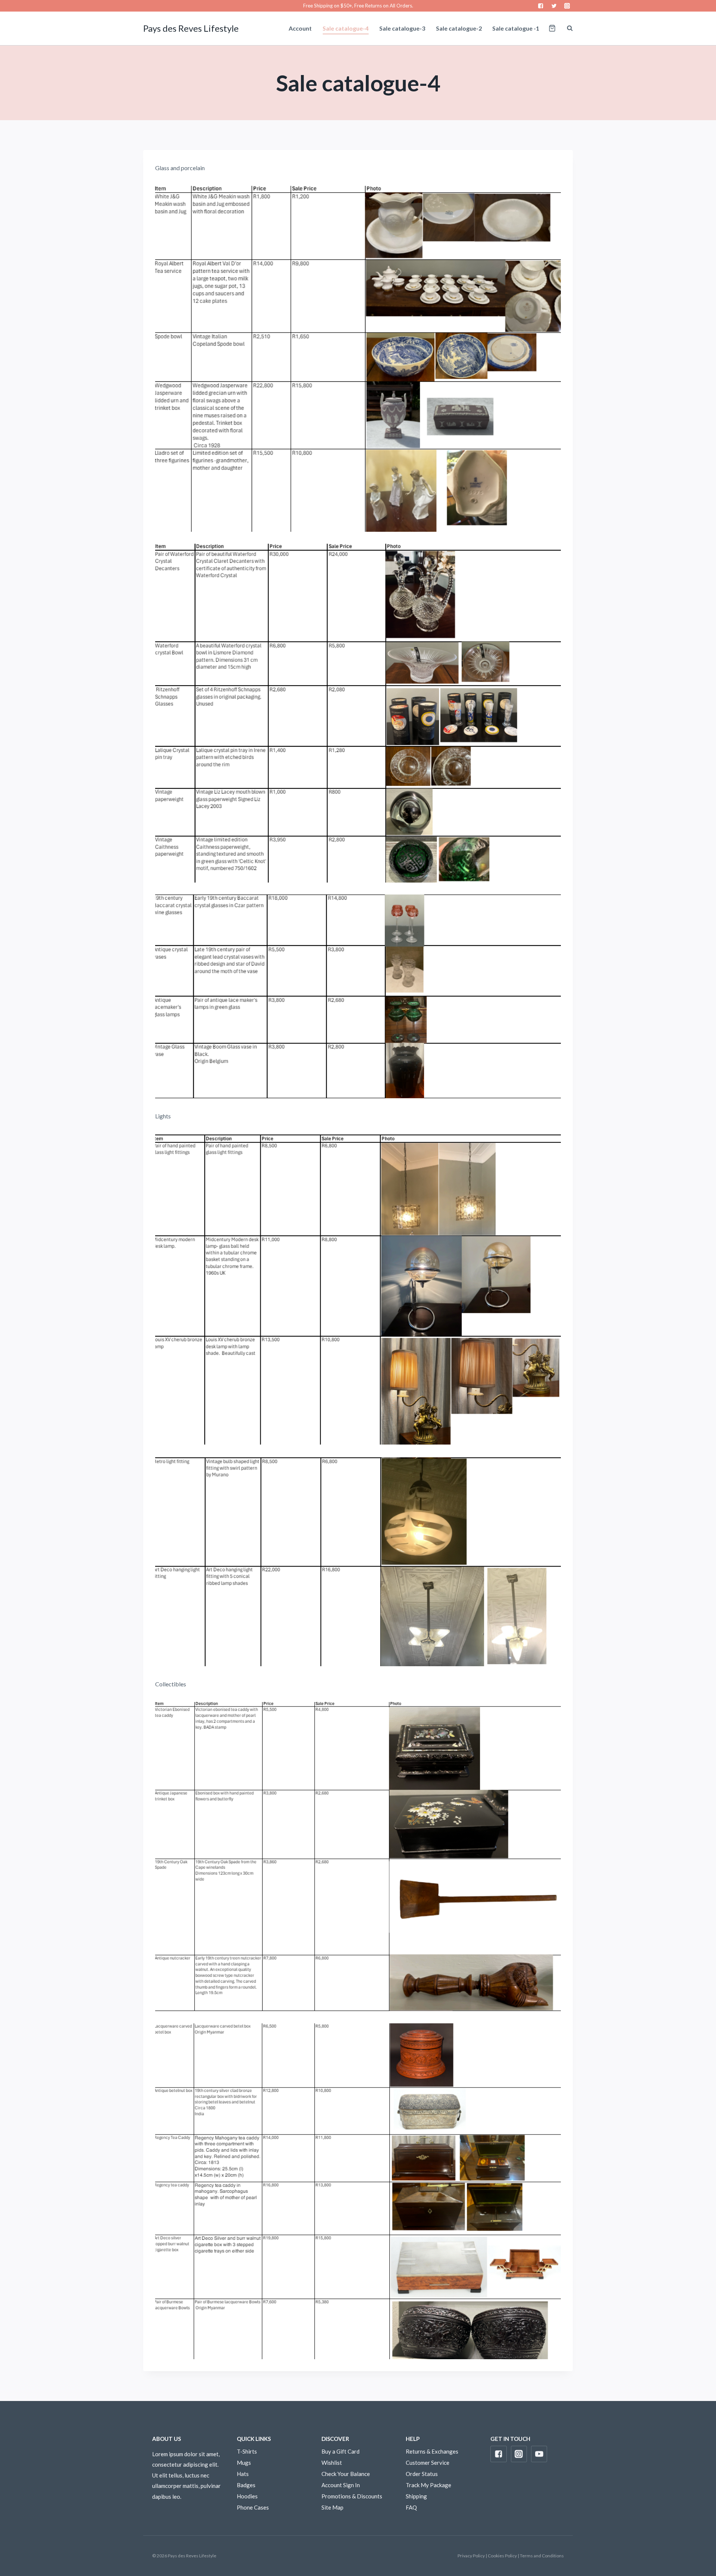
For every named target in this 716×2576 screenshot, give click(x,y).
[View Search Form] (566, 28)
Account (300, 28)
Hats (243, 2474)
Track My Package (428, 2485)
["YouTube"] (539, 2454)
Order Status (422, 2474)
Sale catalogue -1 (516, 28)
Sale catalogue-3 (402, 28)
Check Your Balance (346, 2474)
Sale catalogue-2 (459, 28)
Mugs (244, 2463)
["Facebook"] (541, 6)
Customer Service (428, 2463)
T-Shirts (247, 2451)
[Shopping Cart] (552, 28)
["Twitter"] (554, 6)
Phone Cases (253, 2507)
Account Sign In (341, 2485)
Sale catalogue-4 (346, 28)
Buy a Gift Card (340, 2451)
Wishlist (332, 2463)
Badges (246, 2485)
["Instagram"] (567, 6)
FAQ (411, 2507)
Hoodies (247, 2496)
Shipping (416, 2496)
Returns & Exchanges (432, 2451)
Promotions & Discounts (352, 2496)
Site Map (332, 2507)
